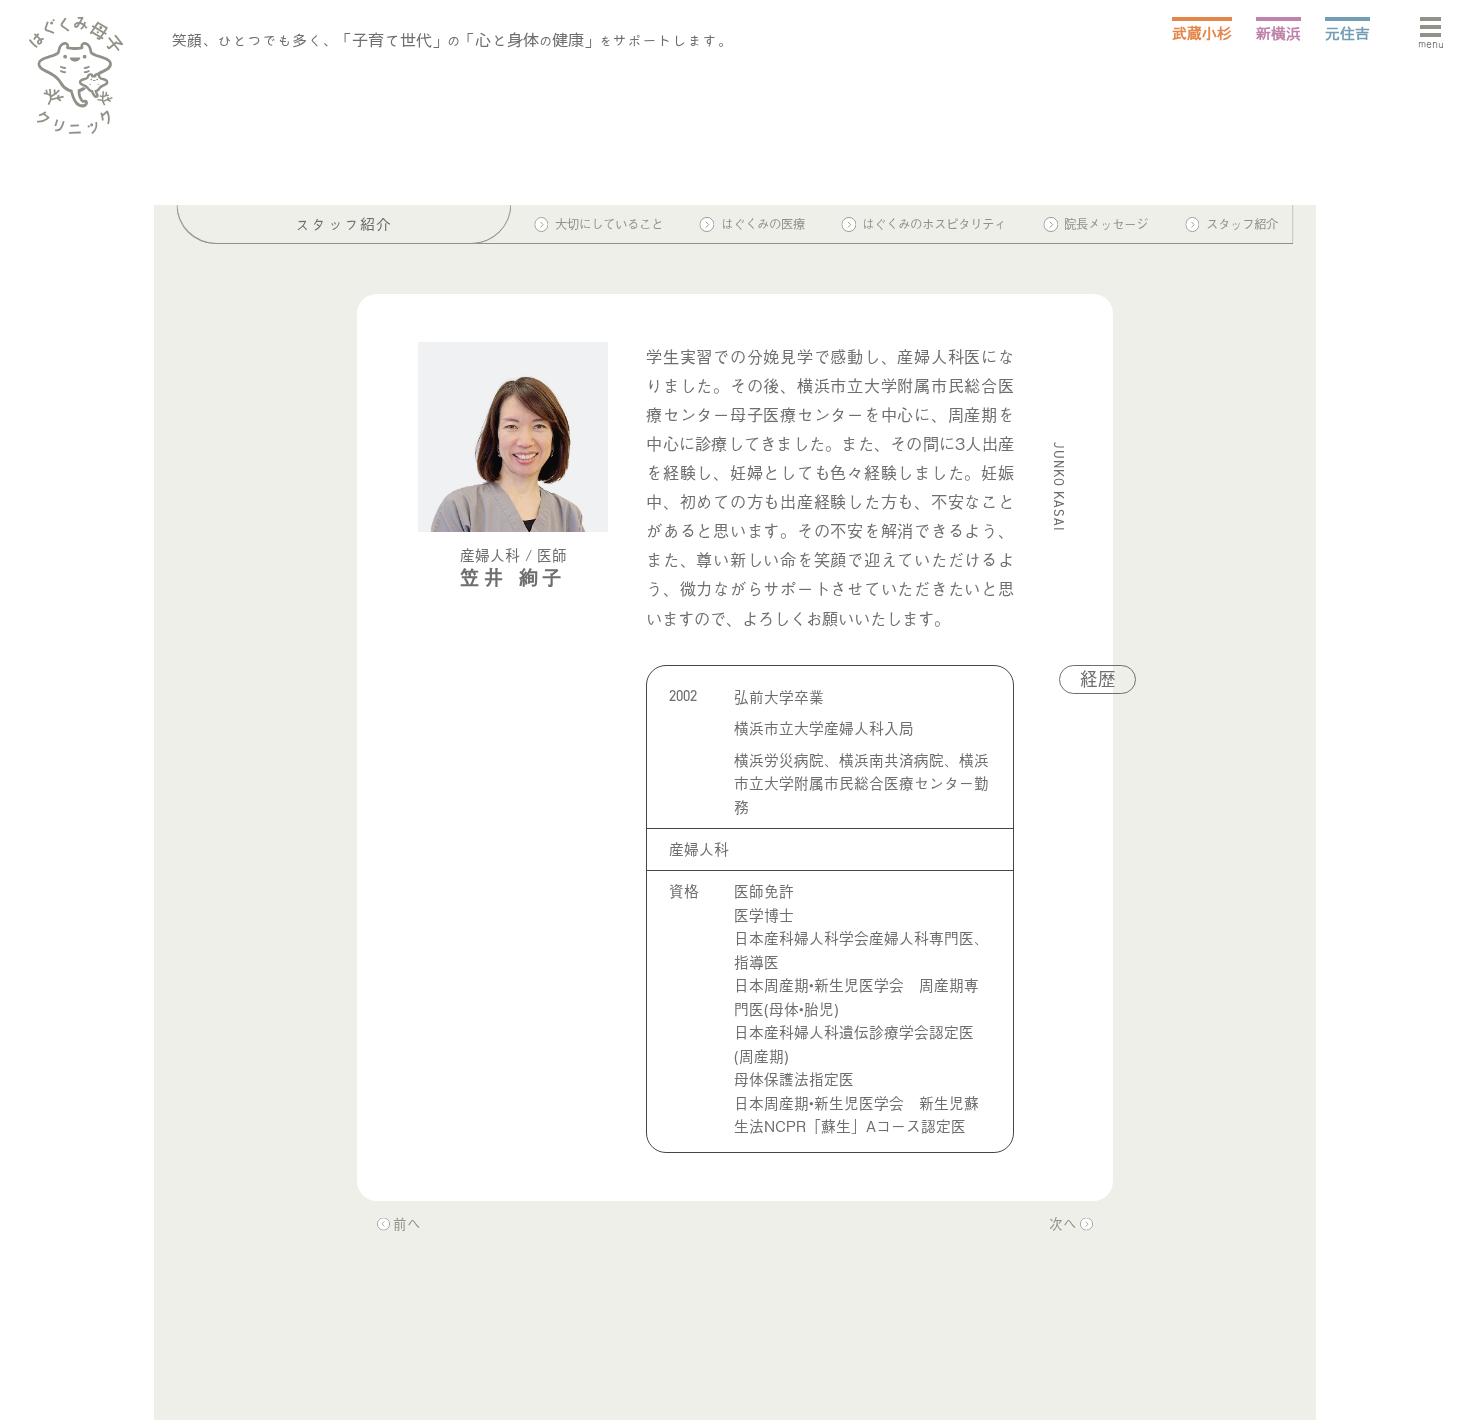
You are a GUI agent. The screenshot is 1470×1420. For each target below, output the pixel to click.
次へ (1063, 1223)
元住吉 (1347, 34)
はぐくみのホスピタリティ (934, 224)
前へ (407, 1223)
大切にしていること (609, 224)
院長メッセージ (1106, 224)
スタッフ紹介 (1242, 224)
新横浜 (1278, 34)
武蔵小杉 (1202, 34)
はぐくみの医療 (763, 224)
